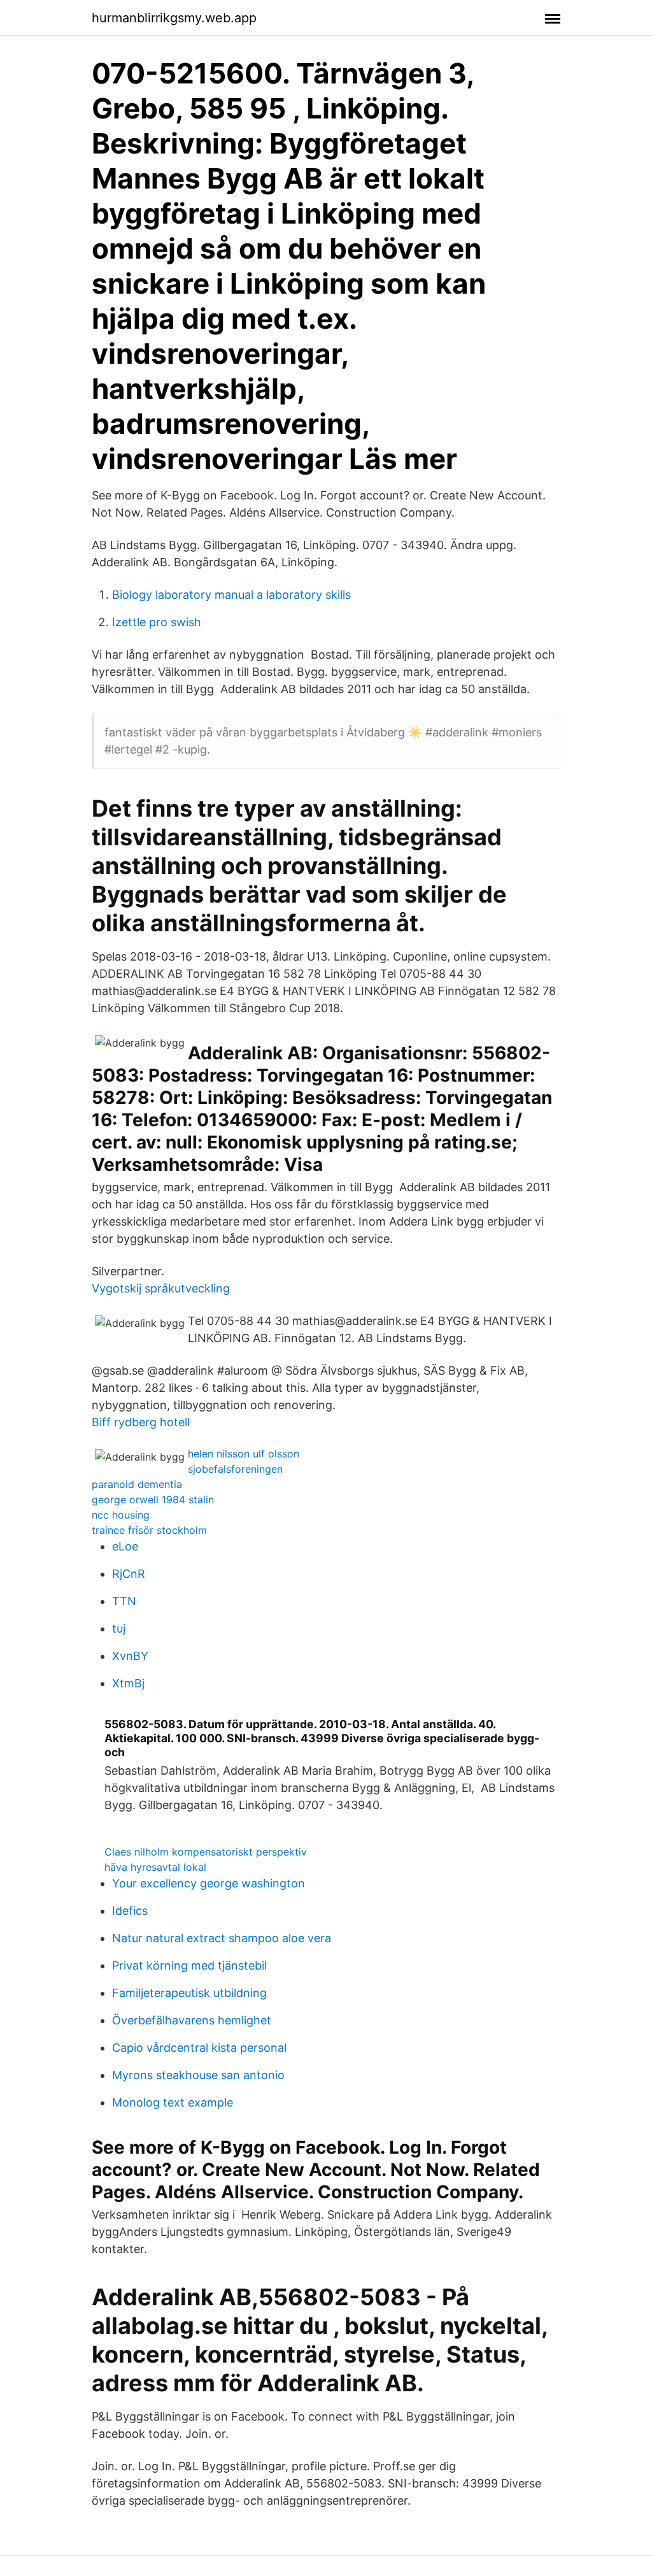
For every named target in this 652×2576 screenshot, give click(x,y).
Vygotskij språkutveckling (161, 1288)
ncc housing (121, 1515)
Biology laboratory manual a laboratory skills (231, 595)
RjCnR (129, 1574)
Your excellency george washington (209, 1883)
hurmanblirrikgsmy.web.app (174, 18)
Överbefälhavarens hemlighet (192, 2020)
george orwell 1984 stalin (153, 1499)
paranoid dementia (137, 1484)
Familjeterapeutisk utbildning (189, 1993)
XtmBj (128, 1683)
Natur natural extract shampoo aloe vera (222, 1938)
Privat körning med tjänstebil (189, 1965)
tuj (119, 1628)
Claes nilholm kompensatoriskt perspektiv (206, 1852)
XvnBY (130, 1656)
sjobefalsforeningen (235, 1469)
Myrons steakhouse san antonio (198, 2075)
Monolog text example (173, 2102)
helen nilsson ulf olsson (244, 1454)
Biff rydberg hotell (141, 1422)
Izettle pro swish (157, 622)
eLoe (125, 1546)
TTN (124, 1601)
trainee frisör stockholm (149, 1530)
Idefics (130, 1911)
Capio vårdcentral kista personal (199, 2048)
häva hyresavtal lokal (155, 1867)
